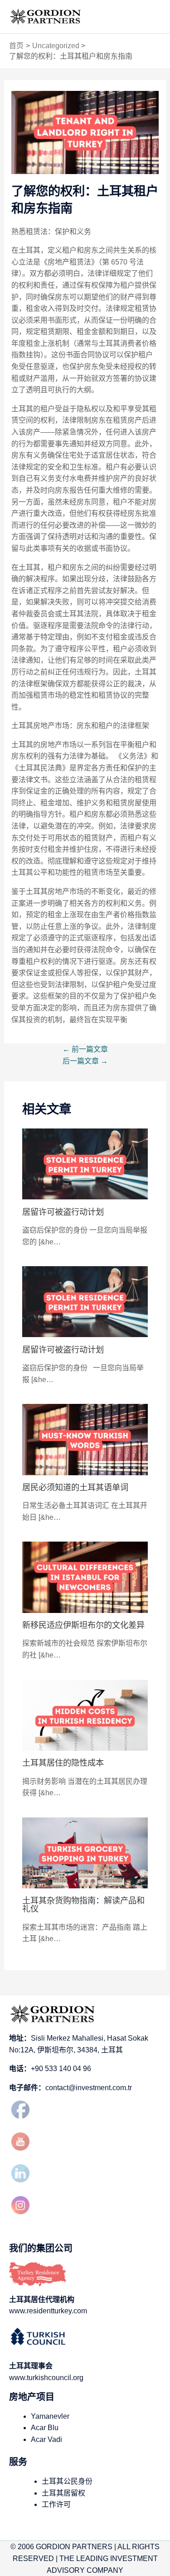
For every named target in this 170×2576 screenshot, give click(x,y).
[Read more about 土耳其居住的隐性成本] (85, 1715)
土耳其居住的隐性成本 (63, 1763)
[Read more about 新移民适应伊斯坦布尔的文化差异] (85, 1577)
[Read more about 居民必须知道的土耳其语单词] (85, 1439)
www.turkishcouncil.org (46, 2378)
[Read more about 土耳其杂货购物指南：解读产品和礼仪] (85, 1852)
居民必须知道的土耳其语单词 (75, 1487)
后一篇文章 (85, 1061)
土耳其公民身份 (67, 2481)
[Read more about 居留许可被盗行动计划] (85, 1163)
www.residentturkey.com (48, 2311)
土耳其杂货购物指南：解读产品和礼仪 (83, 1905)
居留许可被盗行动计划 (63, 1212)
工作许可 (56, 2504)
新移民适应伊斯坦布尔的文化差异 (83, 1625)
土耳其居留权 (63, 2493)
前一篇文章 (85, 1049)
